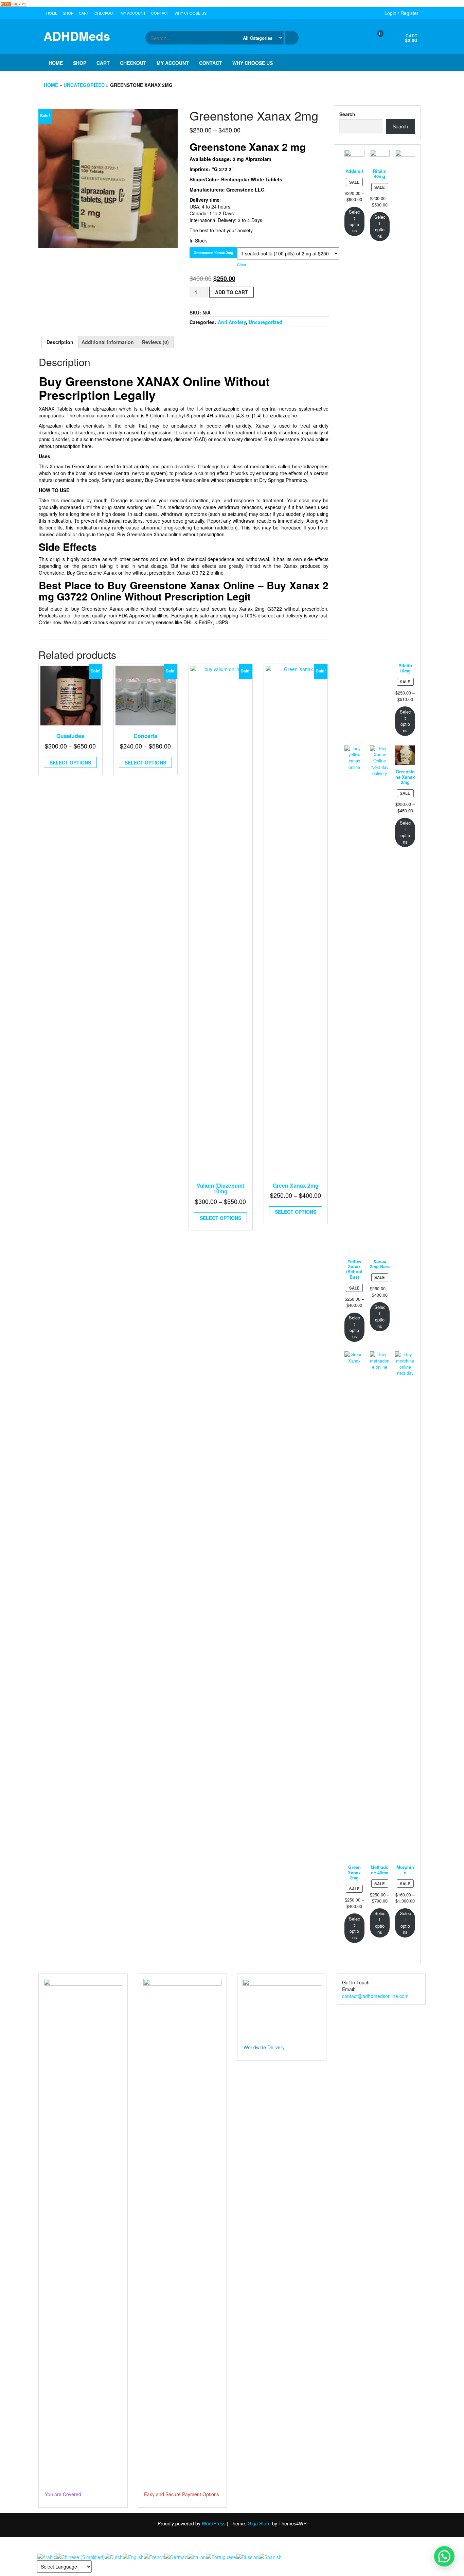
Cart (84, 13)
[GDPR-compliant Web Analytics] (14, 3)
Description (60, 342)
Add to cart (231, 292)
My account (133, 13)
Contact (160, 13)
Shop (68, 13)
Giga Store (259, 2523)
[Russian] (247, 2556)
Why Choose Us (191, 13)
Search (347, 114)
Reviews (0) (155, 342)
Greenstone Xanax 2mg (213, 253)
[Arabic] (47, 2556)
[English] (133, 2556)
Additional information (108, 342)
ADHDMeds (77, 36)
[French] (154, 2556)
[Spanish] (270, 2556)
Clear (242, 265)
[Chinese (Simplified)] (80, 2556)
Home (52, 13)
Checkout (105, 13)
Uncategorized (84, 85)
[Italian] (197, 2556)
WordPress (214, 2523)
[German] (176, 2556)
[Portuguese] (221, 2556)
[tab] (60, 342)
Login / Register (401, 13)
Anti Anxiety (232, 322)
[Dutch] (114, 2556)
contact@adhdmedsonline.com (375, 1996)
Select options (70, 762)
